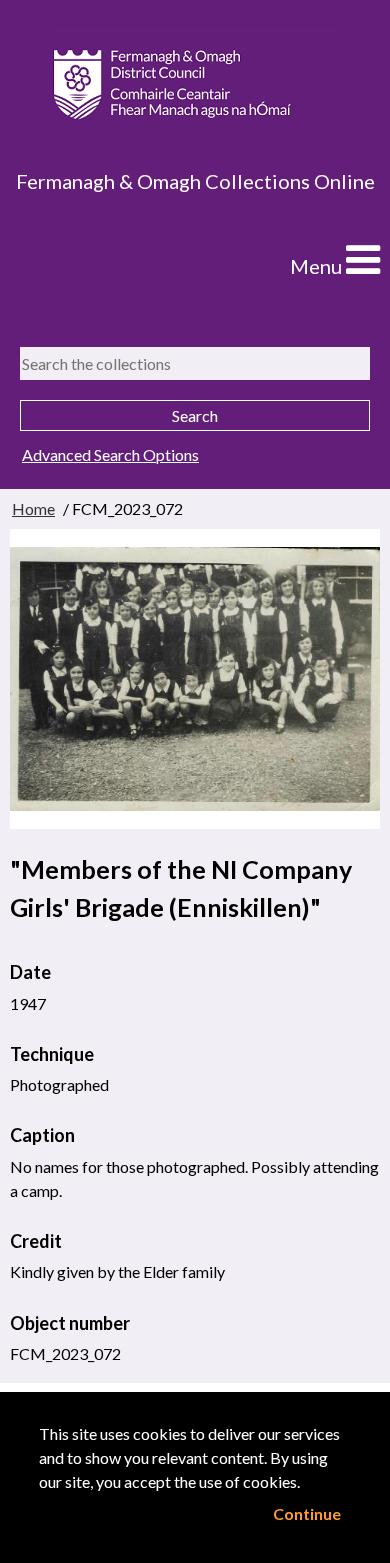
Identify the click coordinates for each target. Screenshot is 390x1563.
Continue (307, 1513)
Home (33, 508)
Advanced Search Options (110, 454)
